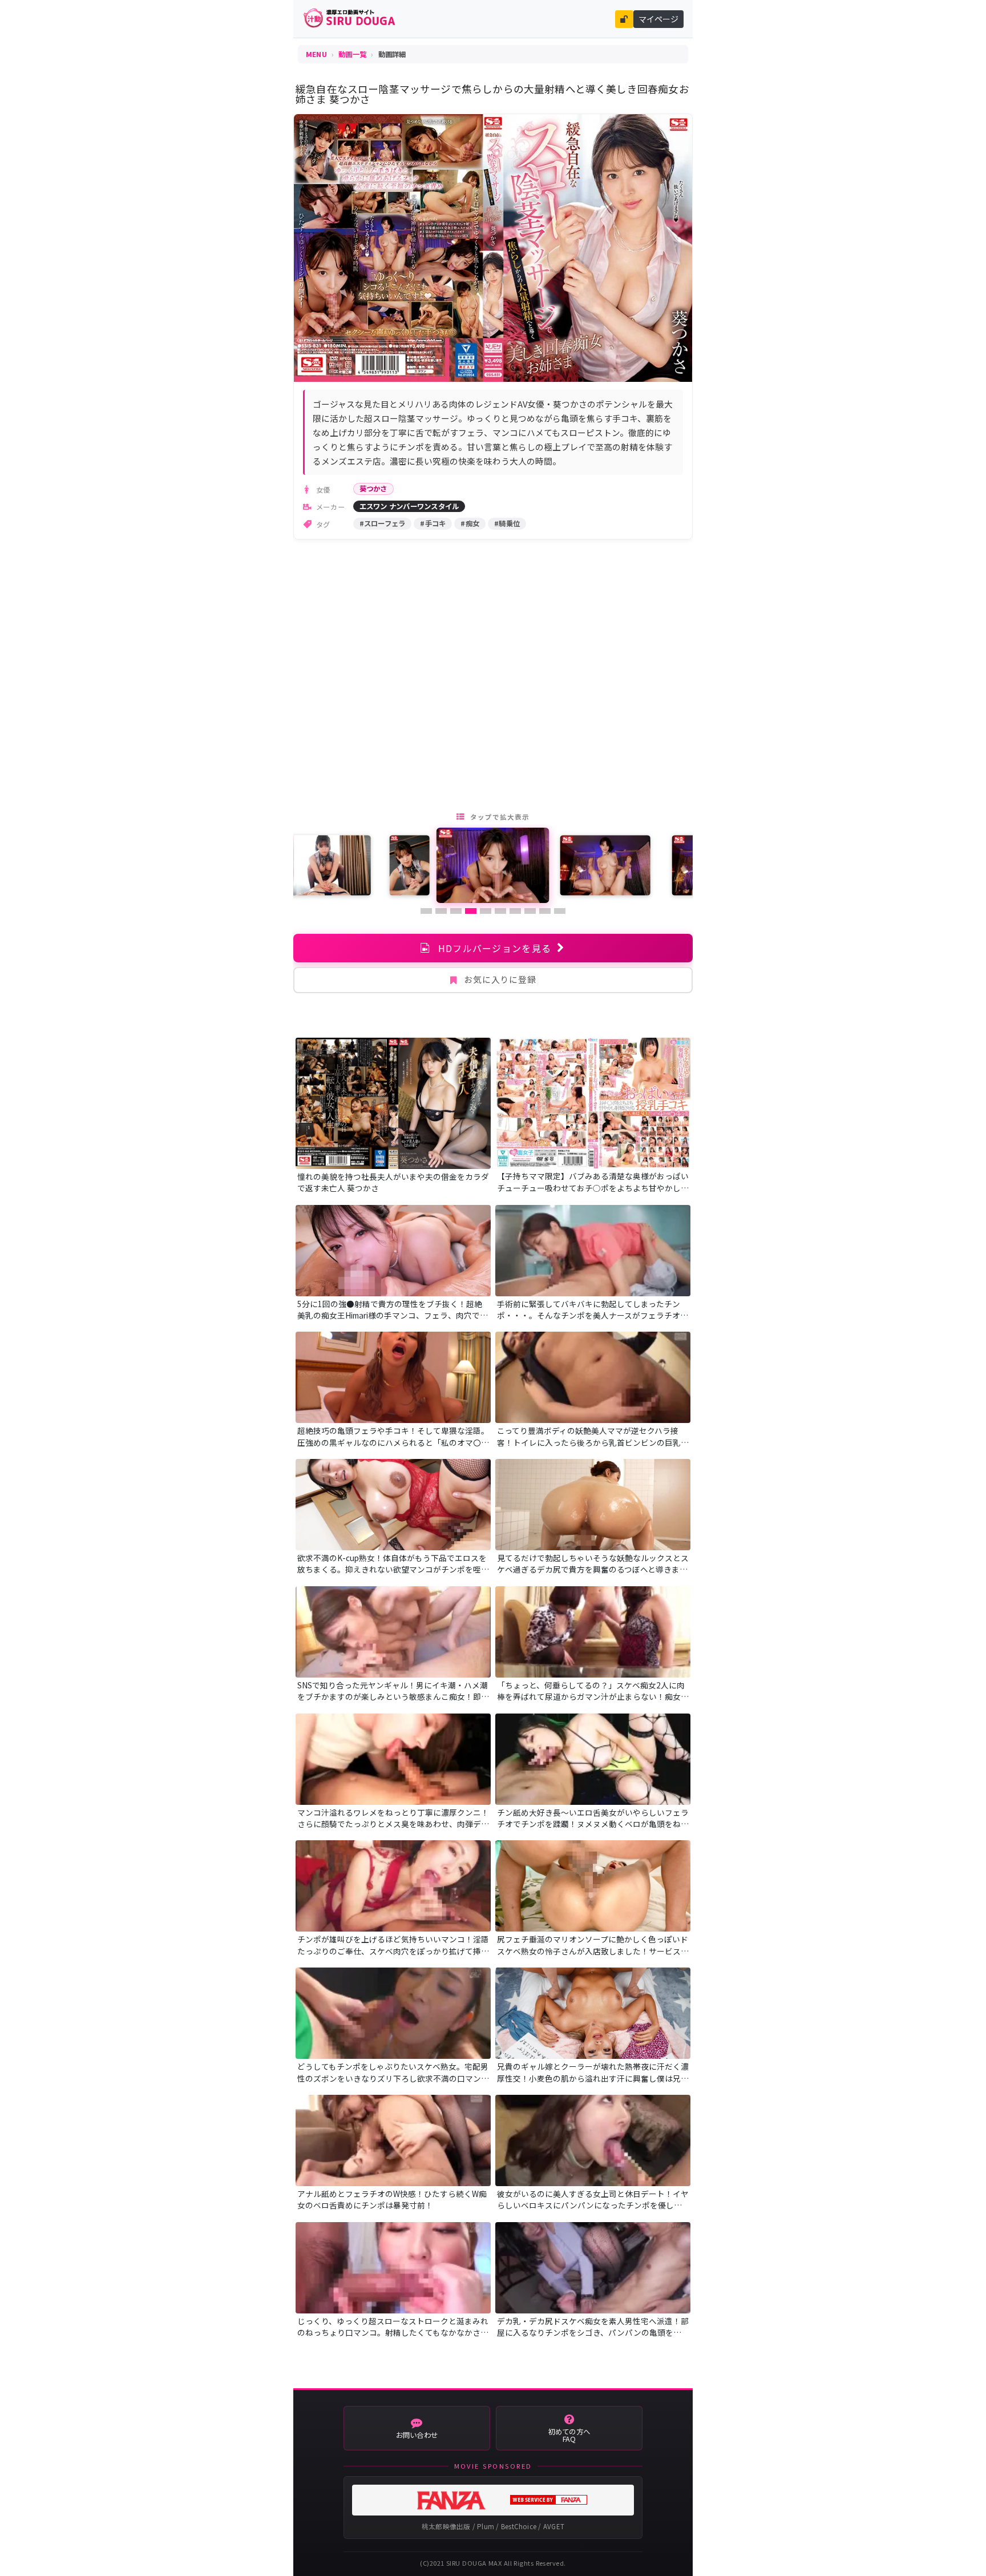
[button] (426, 911)
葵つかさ (373, 489)
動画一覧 (352, 54)
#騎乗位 (507, 523)
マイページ (658, 19)
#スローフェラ (383, 523)
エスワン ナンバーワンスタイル (409, 506)
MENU (316, 54)
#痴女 (470, 523)
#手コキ (433, 523)
